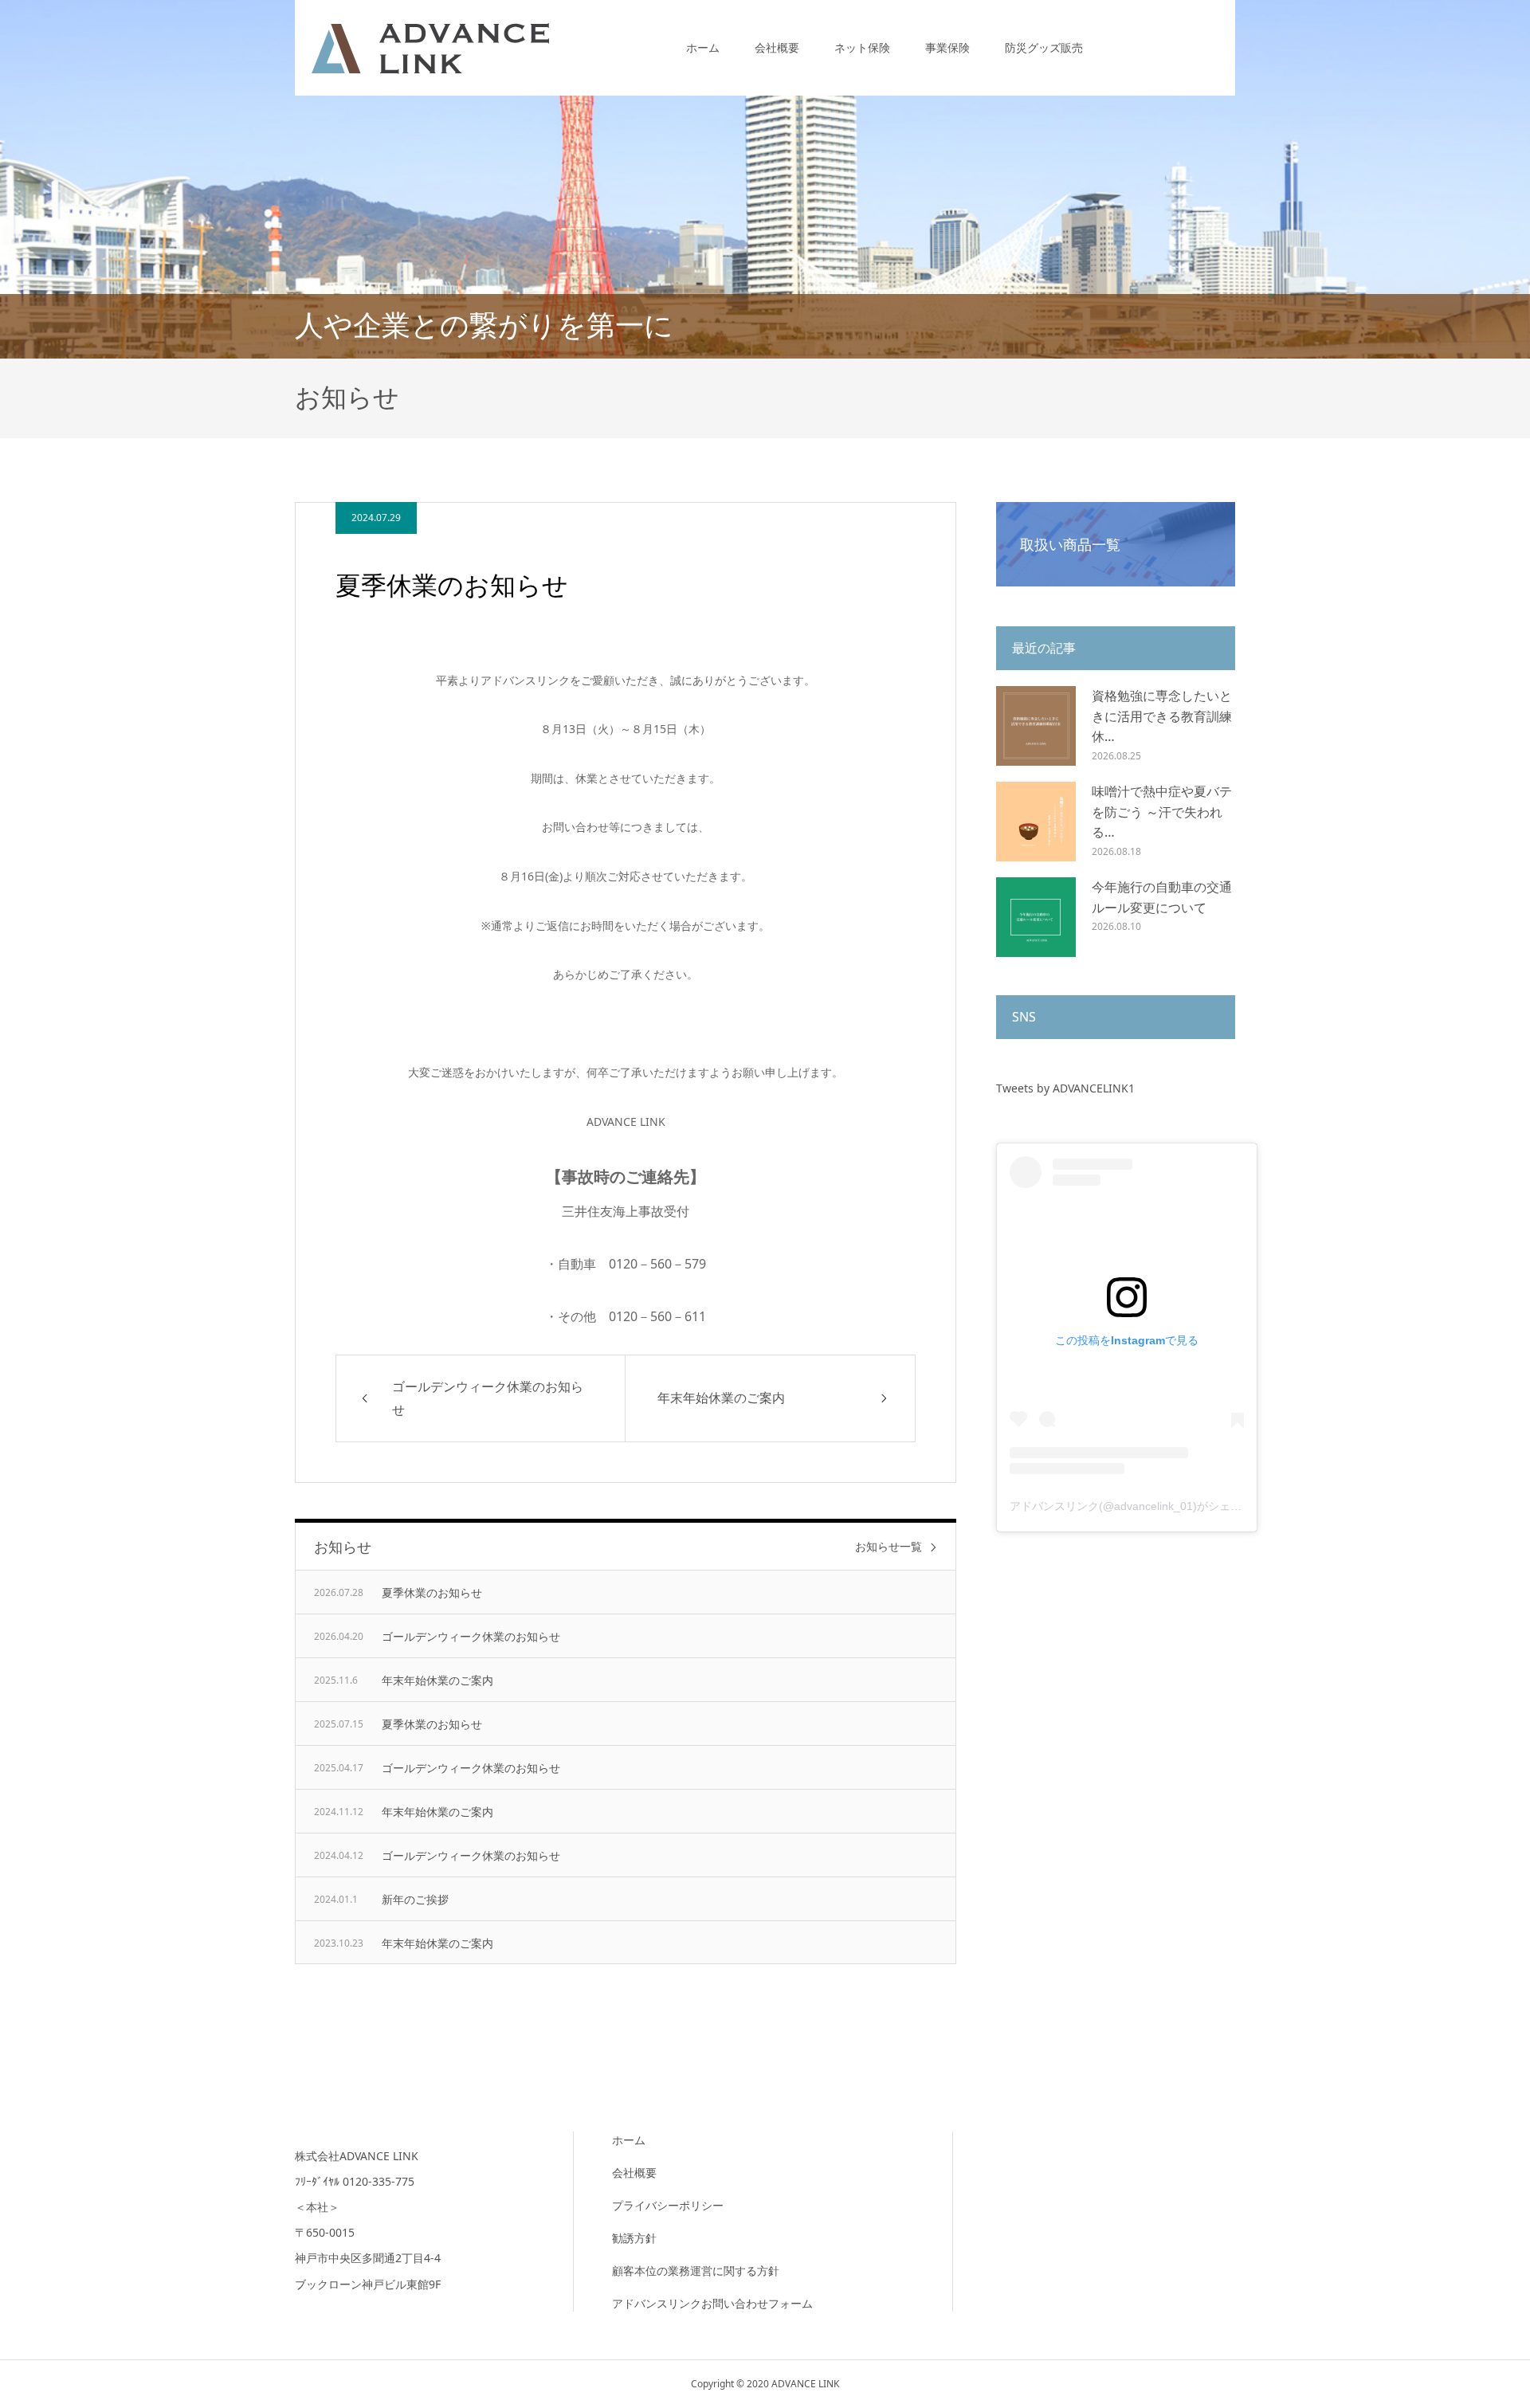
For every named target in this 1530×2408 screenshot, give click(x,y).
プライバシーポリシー (668, 2205)
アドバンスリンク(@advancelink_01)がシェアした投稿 (1148, 1506)
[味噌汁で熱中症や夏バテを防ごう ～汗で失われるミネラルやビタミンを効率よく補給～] (1036, 822)
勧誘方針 (634, 2238)
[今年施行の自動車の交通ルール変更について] (1036, 917)
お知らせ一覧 (889, 1547)
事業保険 (947, 47)
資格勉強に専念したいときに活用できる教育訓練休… (1162, 716)
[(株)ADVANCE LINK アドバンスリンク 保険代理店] (430, 47)
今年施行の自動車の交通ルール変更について (1162, 897)
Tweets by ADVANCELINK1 (1065, 1088)
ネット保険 (862, 47)
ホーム (703, 47)
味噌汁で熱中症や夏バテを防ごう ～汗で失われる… (1162, 812)
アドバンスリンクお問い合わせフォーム (712, 2303)
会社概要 (777, 47)
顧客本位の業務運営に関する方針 (696, 2271)
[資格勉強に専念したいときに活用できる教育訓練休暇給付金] (1036, 726)
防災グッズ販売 (1044, 47)
